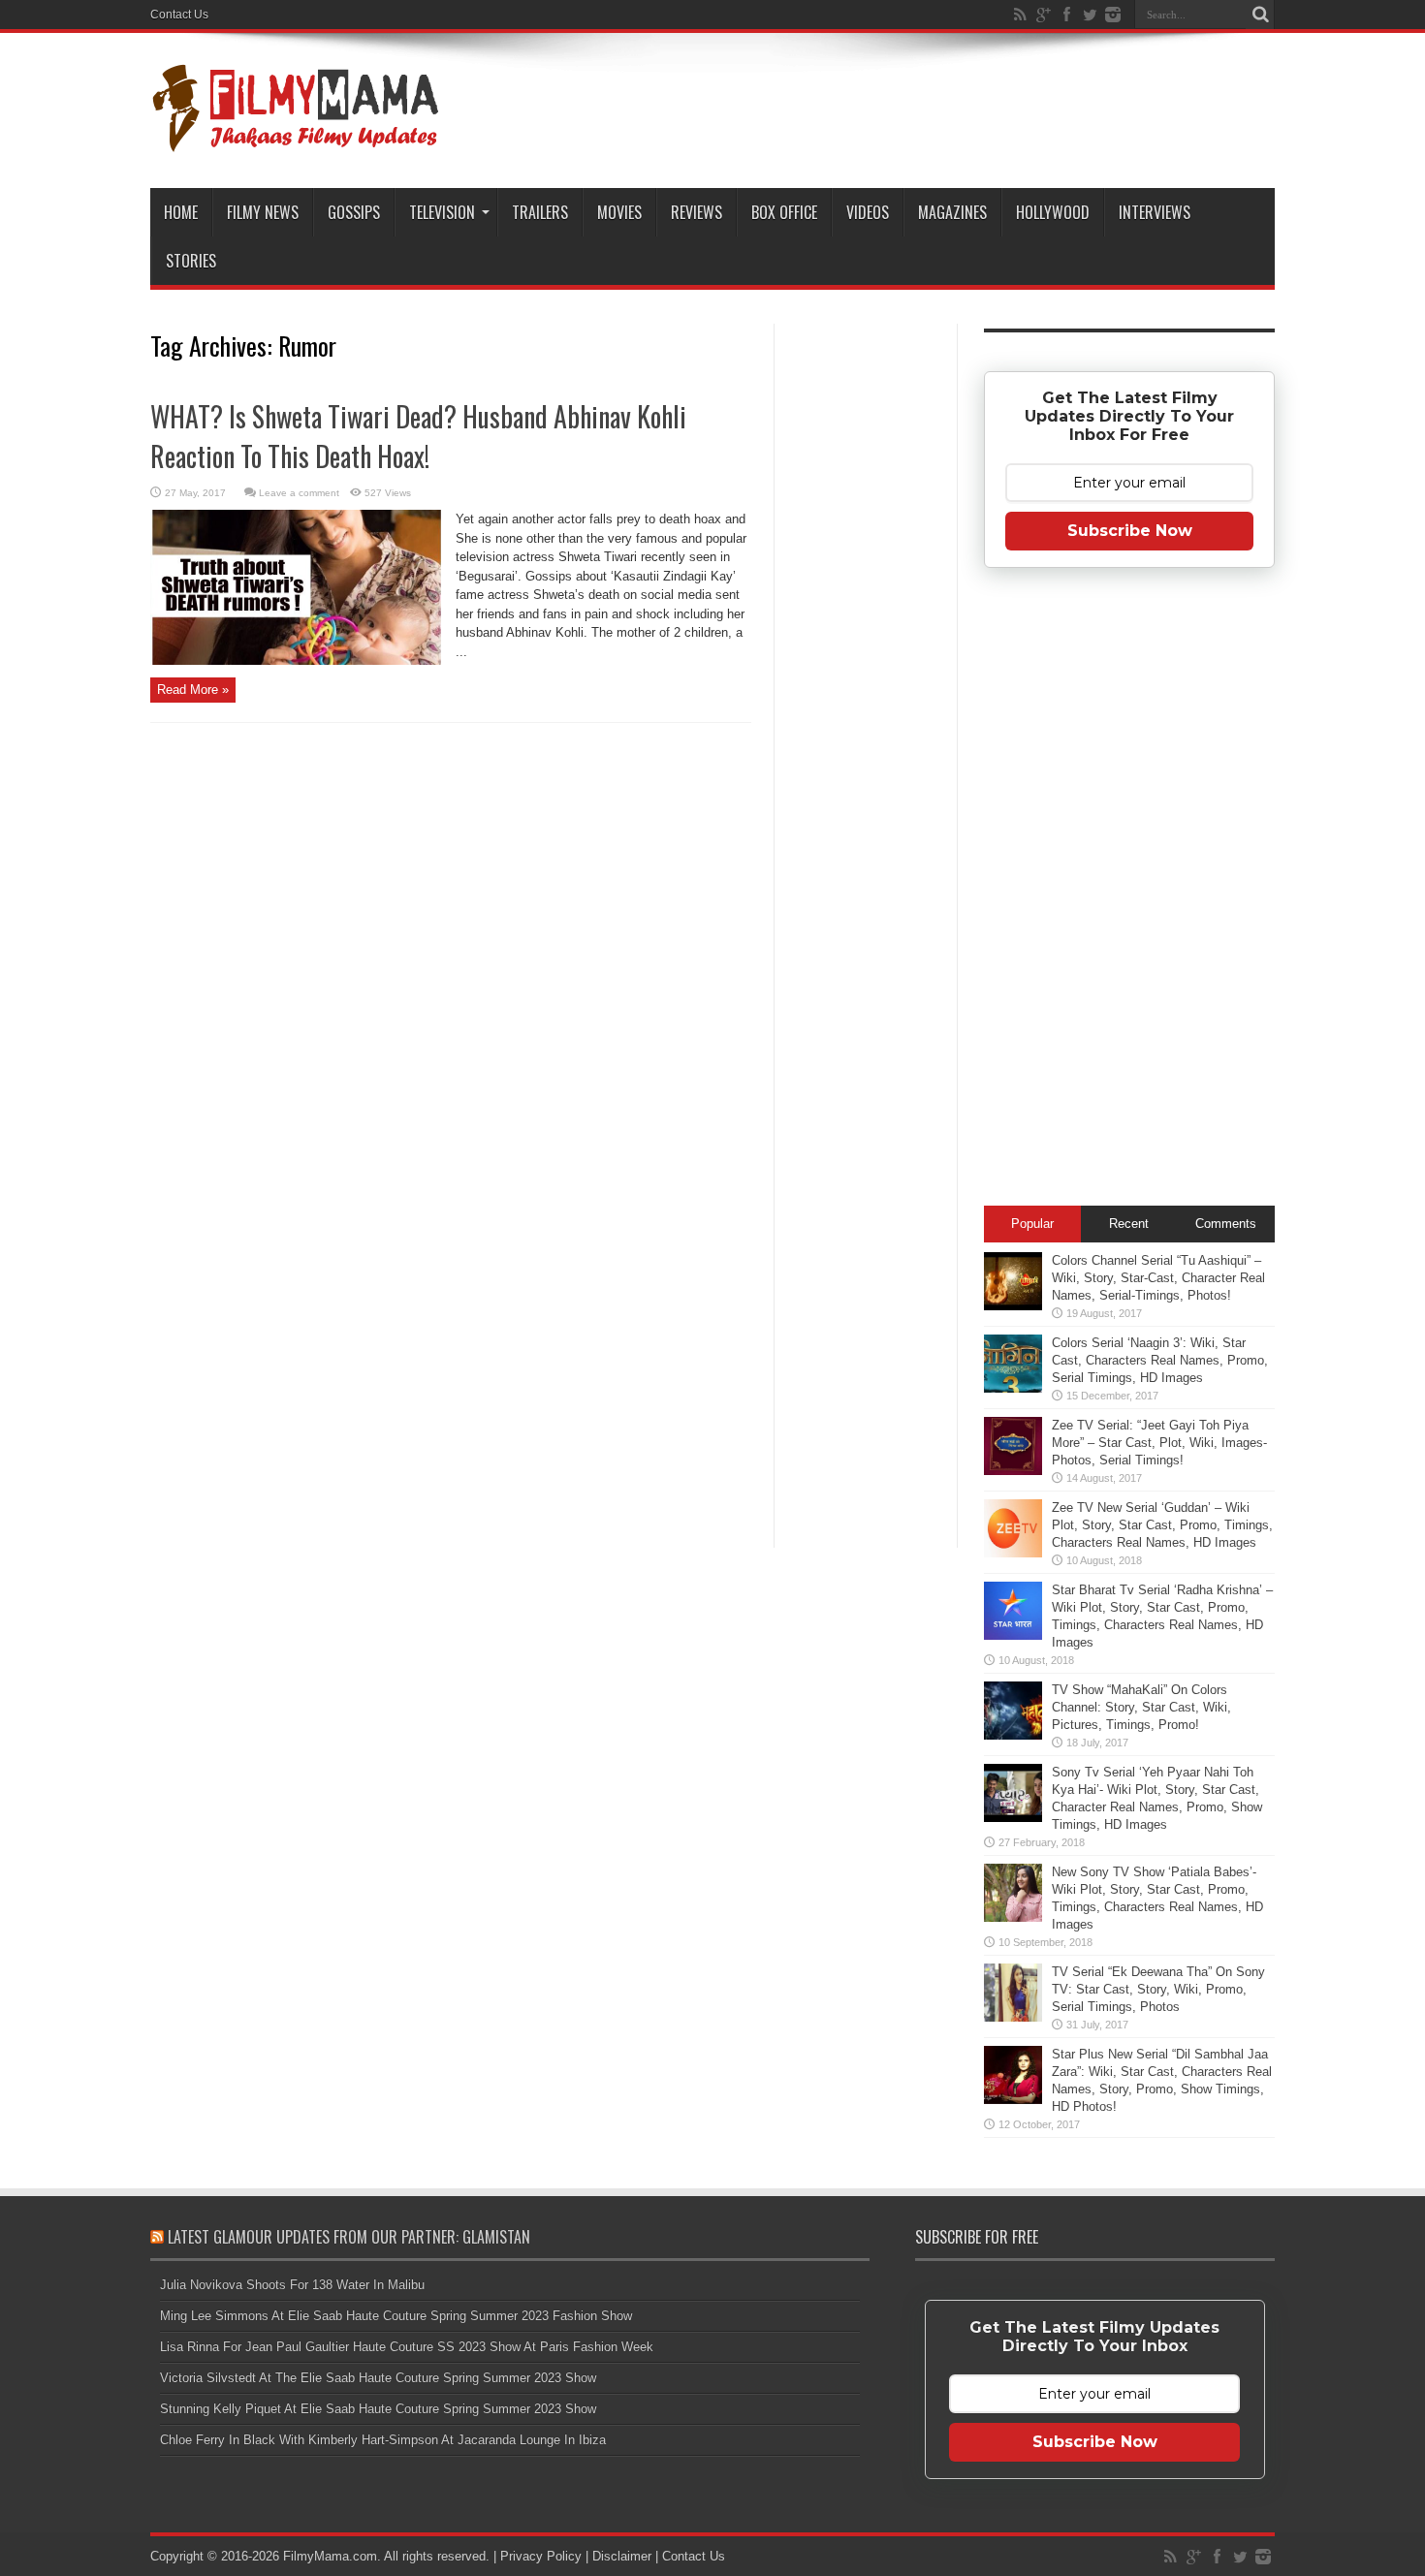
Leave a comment (299, 493)
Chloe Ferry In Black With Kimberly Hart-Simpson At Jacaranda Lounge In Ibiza (383, 2440)
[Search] (1260, 15)
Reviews (697, 212)
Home (181, 212)
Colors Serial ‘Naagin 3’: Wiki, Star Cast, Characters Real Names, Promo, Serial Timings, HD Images (1160, 1360)
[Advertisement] (866, 634)
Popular (1032, 1224)
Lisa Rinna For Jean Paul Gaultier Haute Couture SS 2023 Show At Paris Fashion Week (407, 2347)
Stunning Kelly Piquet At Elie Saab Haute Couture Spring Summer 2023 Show (378, 2409)
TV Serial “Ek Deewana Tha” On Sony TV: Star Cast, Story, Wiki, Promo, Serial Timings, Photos (1158, 1989)
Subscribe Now (1130, 531)
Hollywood (1053, 212)
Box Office (784, 212)
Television (442, 212)
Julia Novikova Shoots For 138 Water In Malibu (292, 2285)
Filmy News (263, 212)
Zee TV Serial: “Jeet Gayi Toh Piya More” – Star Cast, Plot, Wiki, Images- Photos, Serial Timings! (1159, 1443)
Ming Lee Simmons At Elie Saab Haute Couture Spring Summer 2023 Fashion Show (396, 2316)
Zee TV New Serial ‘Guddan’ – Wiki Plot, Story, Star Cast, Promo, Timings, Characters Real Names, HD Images (1162, 1525)
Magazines (952, 212)
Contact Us (179, 15)
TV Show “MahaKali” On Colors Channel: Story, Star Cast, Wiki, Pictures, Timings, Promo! (1141, 1707)
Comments (1226, 1224)
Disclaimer (622, 2556)
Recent (1129, 1224)
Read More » (193, 690)
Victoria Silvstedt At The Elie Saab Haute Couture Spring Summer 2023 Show (378, 2378)
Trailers (540, 212)
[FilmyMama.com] (296, 140)
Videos (868, 212)
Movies (619, 212)
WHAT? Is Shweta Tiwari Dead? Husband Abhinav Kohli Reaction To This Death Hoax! (418, 436)
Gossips (354, 212)
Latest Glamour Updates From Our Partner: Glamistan (349, 2237)
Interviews (1155, 212)
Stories (191, 261)
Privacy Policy (541, 2556)
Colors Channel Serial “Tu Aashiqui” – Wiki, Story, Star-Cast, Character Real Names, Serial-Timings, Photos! (1158, 1278)
